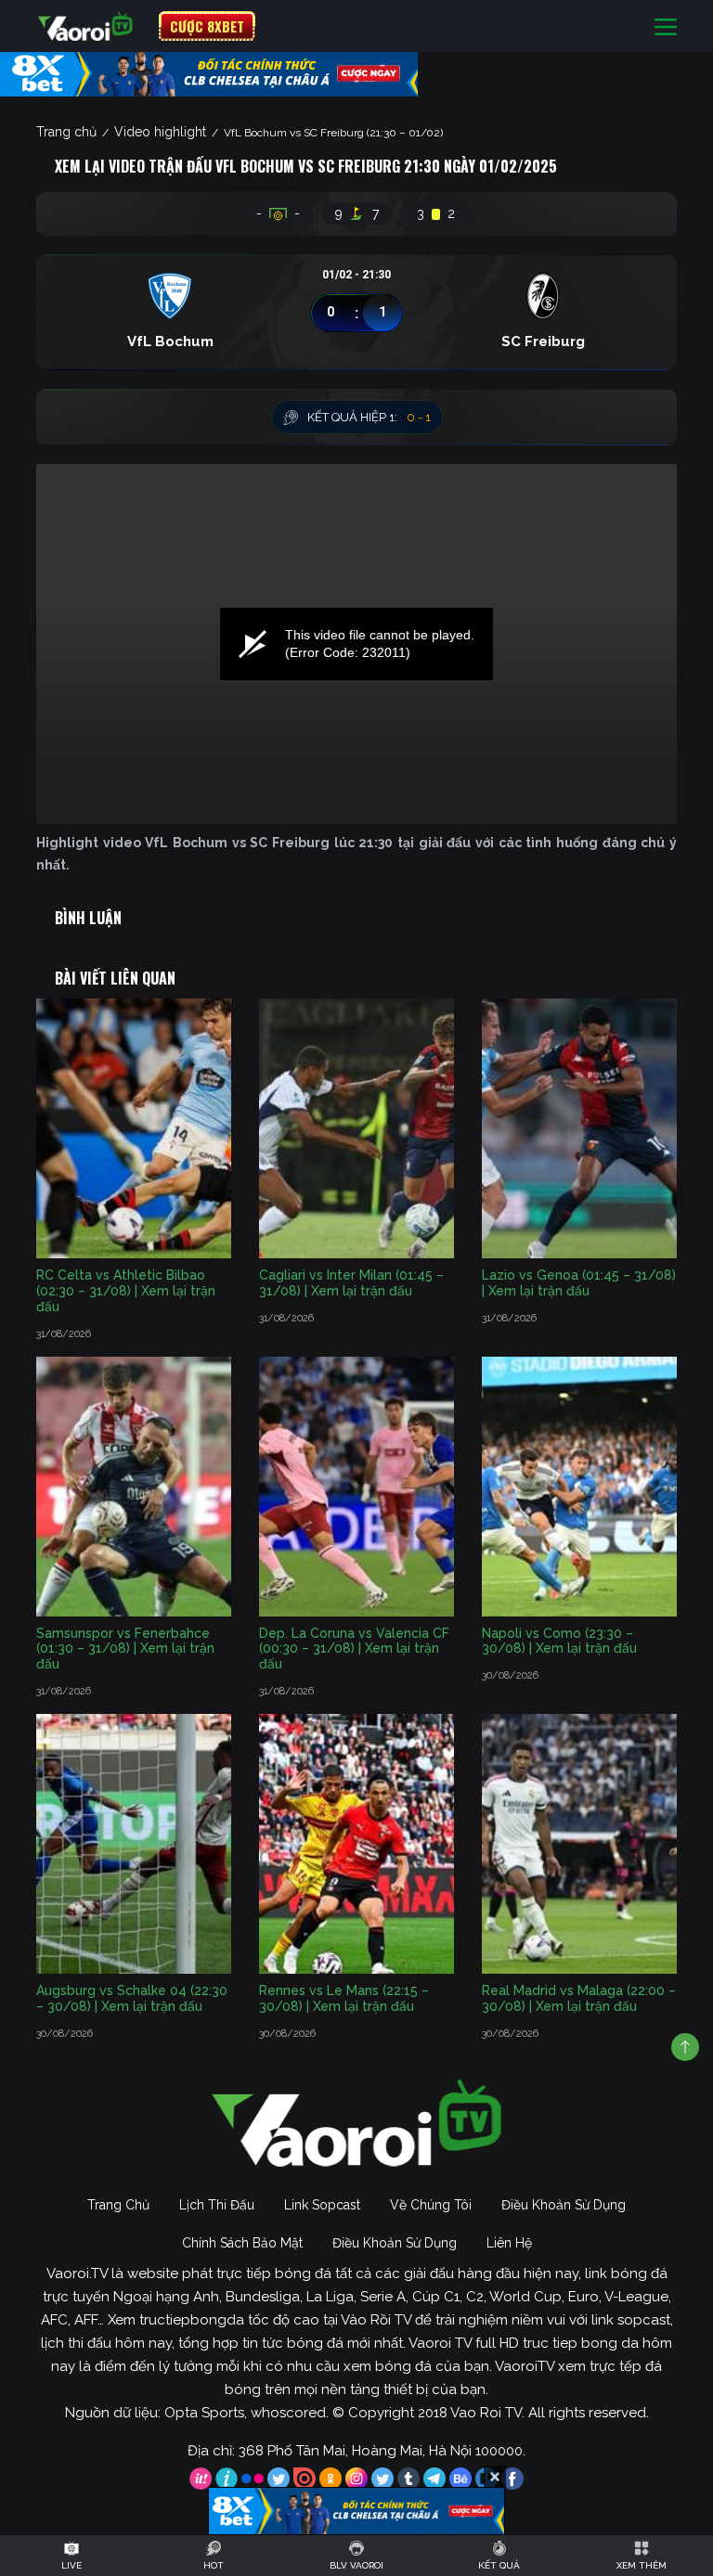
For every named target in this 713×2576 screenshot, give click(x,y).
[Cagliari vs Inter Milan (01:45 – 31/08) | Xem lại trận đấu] (356, 1128)
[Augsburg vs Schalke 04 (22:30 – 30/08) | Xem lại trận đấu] (134, 1844)
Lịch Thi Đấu (217, 2205)
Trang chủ (66, 132)
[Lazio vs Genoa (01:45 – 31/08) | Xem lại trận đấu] (579, 1128)
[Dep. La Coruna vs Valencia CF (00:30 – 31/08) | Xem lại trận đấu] (356, 1487)
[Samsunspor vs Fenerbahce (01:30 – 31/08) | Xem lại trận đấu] (134, 1487)
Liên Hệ (509, 2243)
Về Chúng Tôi (431, 2205)
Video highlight (160, 132)
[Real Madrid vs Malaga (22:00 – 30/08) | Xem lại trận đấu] (579, 1844)
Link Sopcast (322, 2205)
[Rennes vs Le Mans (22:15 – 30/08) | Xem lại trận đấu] (356, 1844)
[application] (356, 644)
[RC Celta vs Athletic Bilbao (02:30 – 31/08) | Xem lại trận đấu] (134, 1128)
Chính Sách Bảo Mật (242, 2243)
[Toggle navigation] (666, 26)
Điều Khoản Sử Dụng (564, 2205)
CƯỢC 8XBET (207, 26)
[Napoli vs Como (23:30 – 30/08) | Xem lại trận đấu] (579, 1487)
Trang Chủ (118, 2205)
